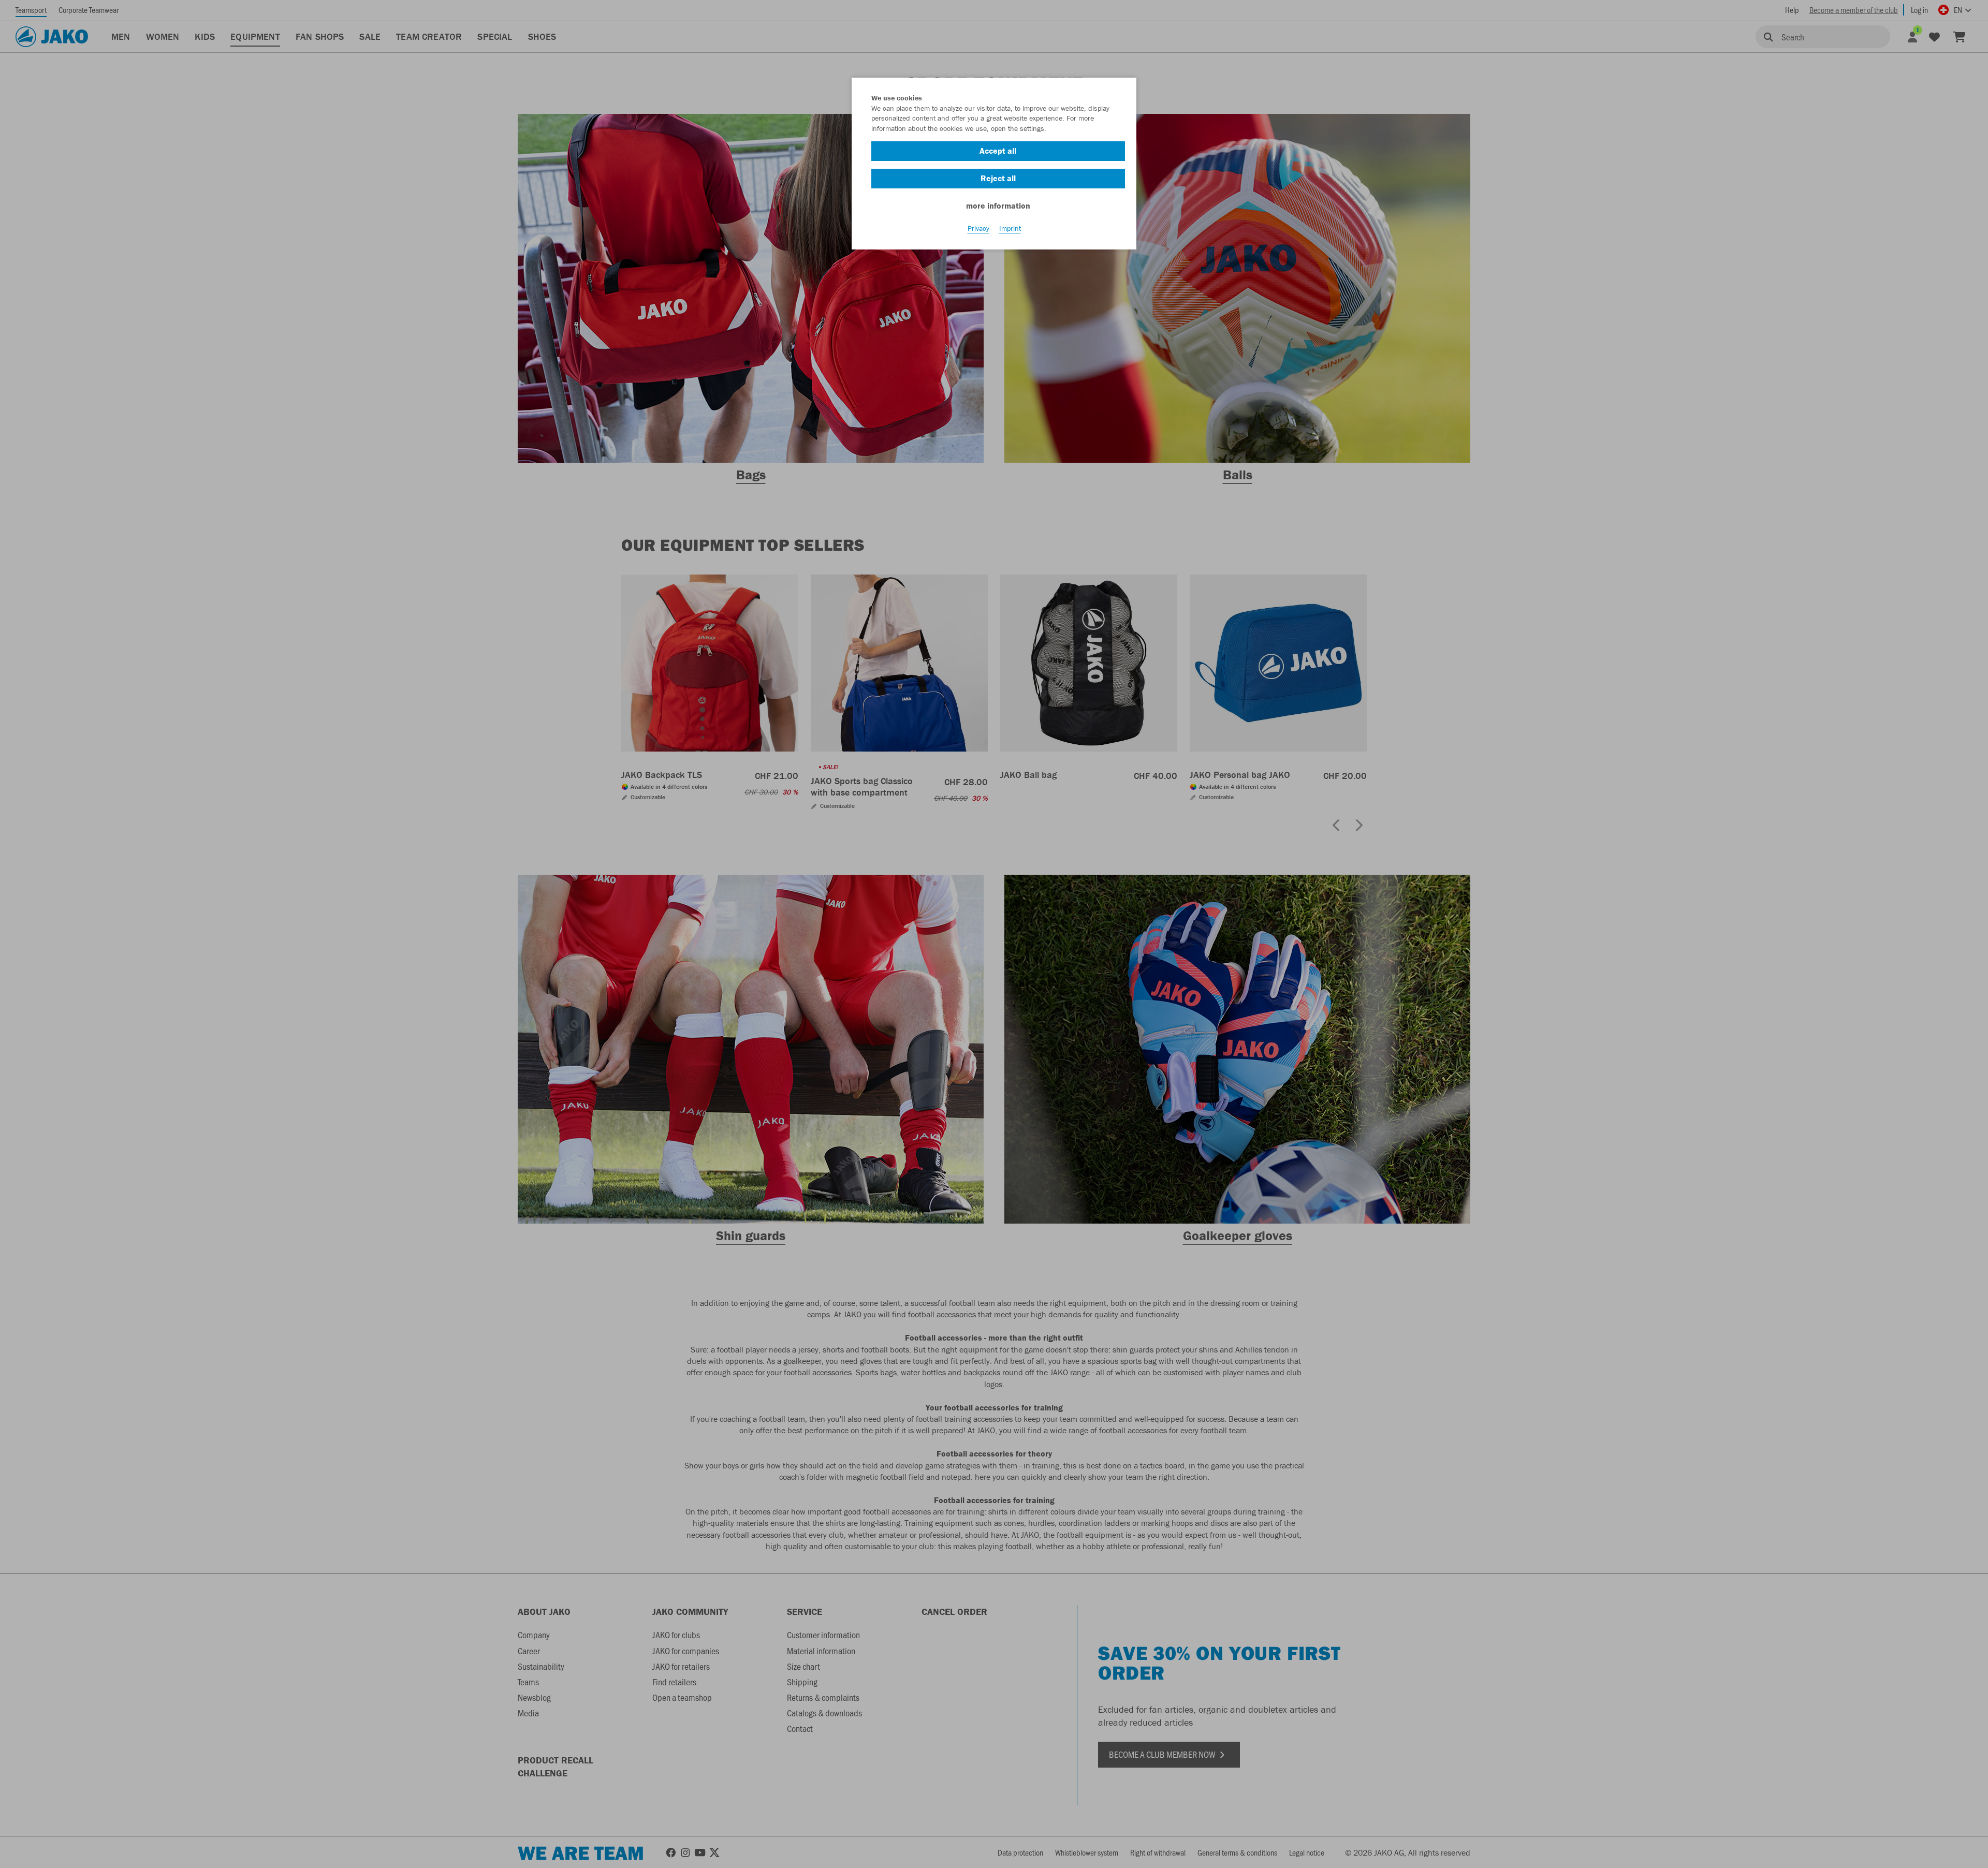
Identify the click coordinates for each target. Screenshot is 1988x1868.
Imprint (1010, 228)
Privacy (978, 228)
